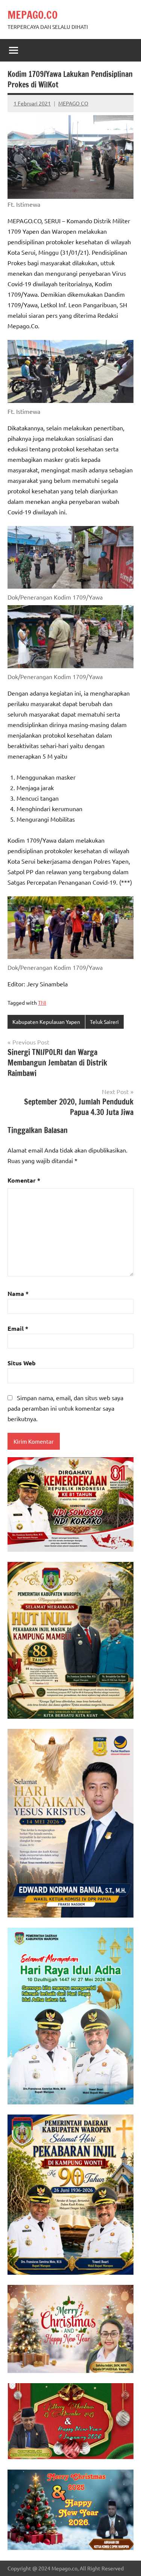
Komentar (24, 1180)
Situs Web (22, 1363)
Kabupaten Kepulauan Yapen (46, 1022)
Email (18, 1328)
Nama (18, 1293)
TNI (42, 1002)
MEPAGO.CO (33, 15)
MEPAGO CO (73, 103)
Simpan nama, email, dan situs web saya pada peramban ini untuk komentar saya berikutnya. (65, 1408)
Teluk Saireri (104, 1022)
